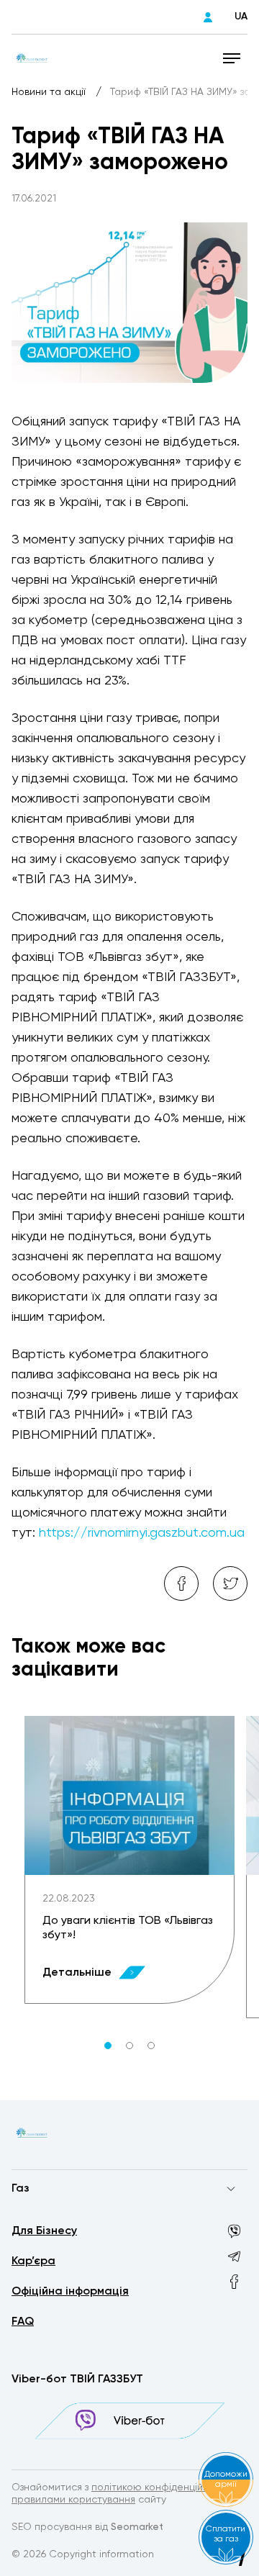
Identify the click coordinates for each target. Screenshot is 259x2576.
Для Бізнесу (44, 2231)
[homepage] (32, 58)
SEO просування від (87, 2527)
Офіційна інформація (70, 2292)
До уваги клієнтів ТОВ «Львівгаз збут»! (128, 1928)
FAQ (23, 2322)
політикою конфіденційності (160, 2487)
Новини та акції (50, 92)
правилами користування (73, 2500)
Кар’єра (33, 2261)
